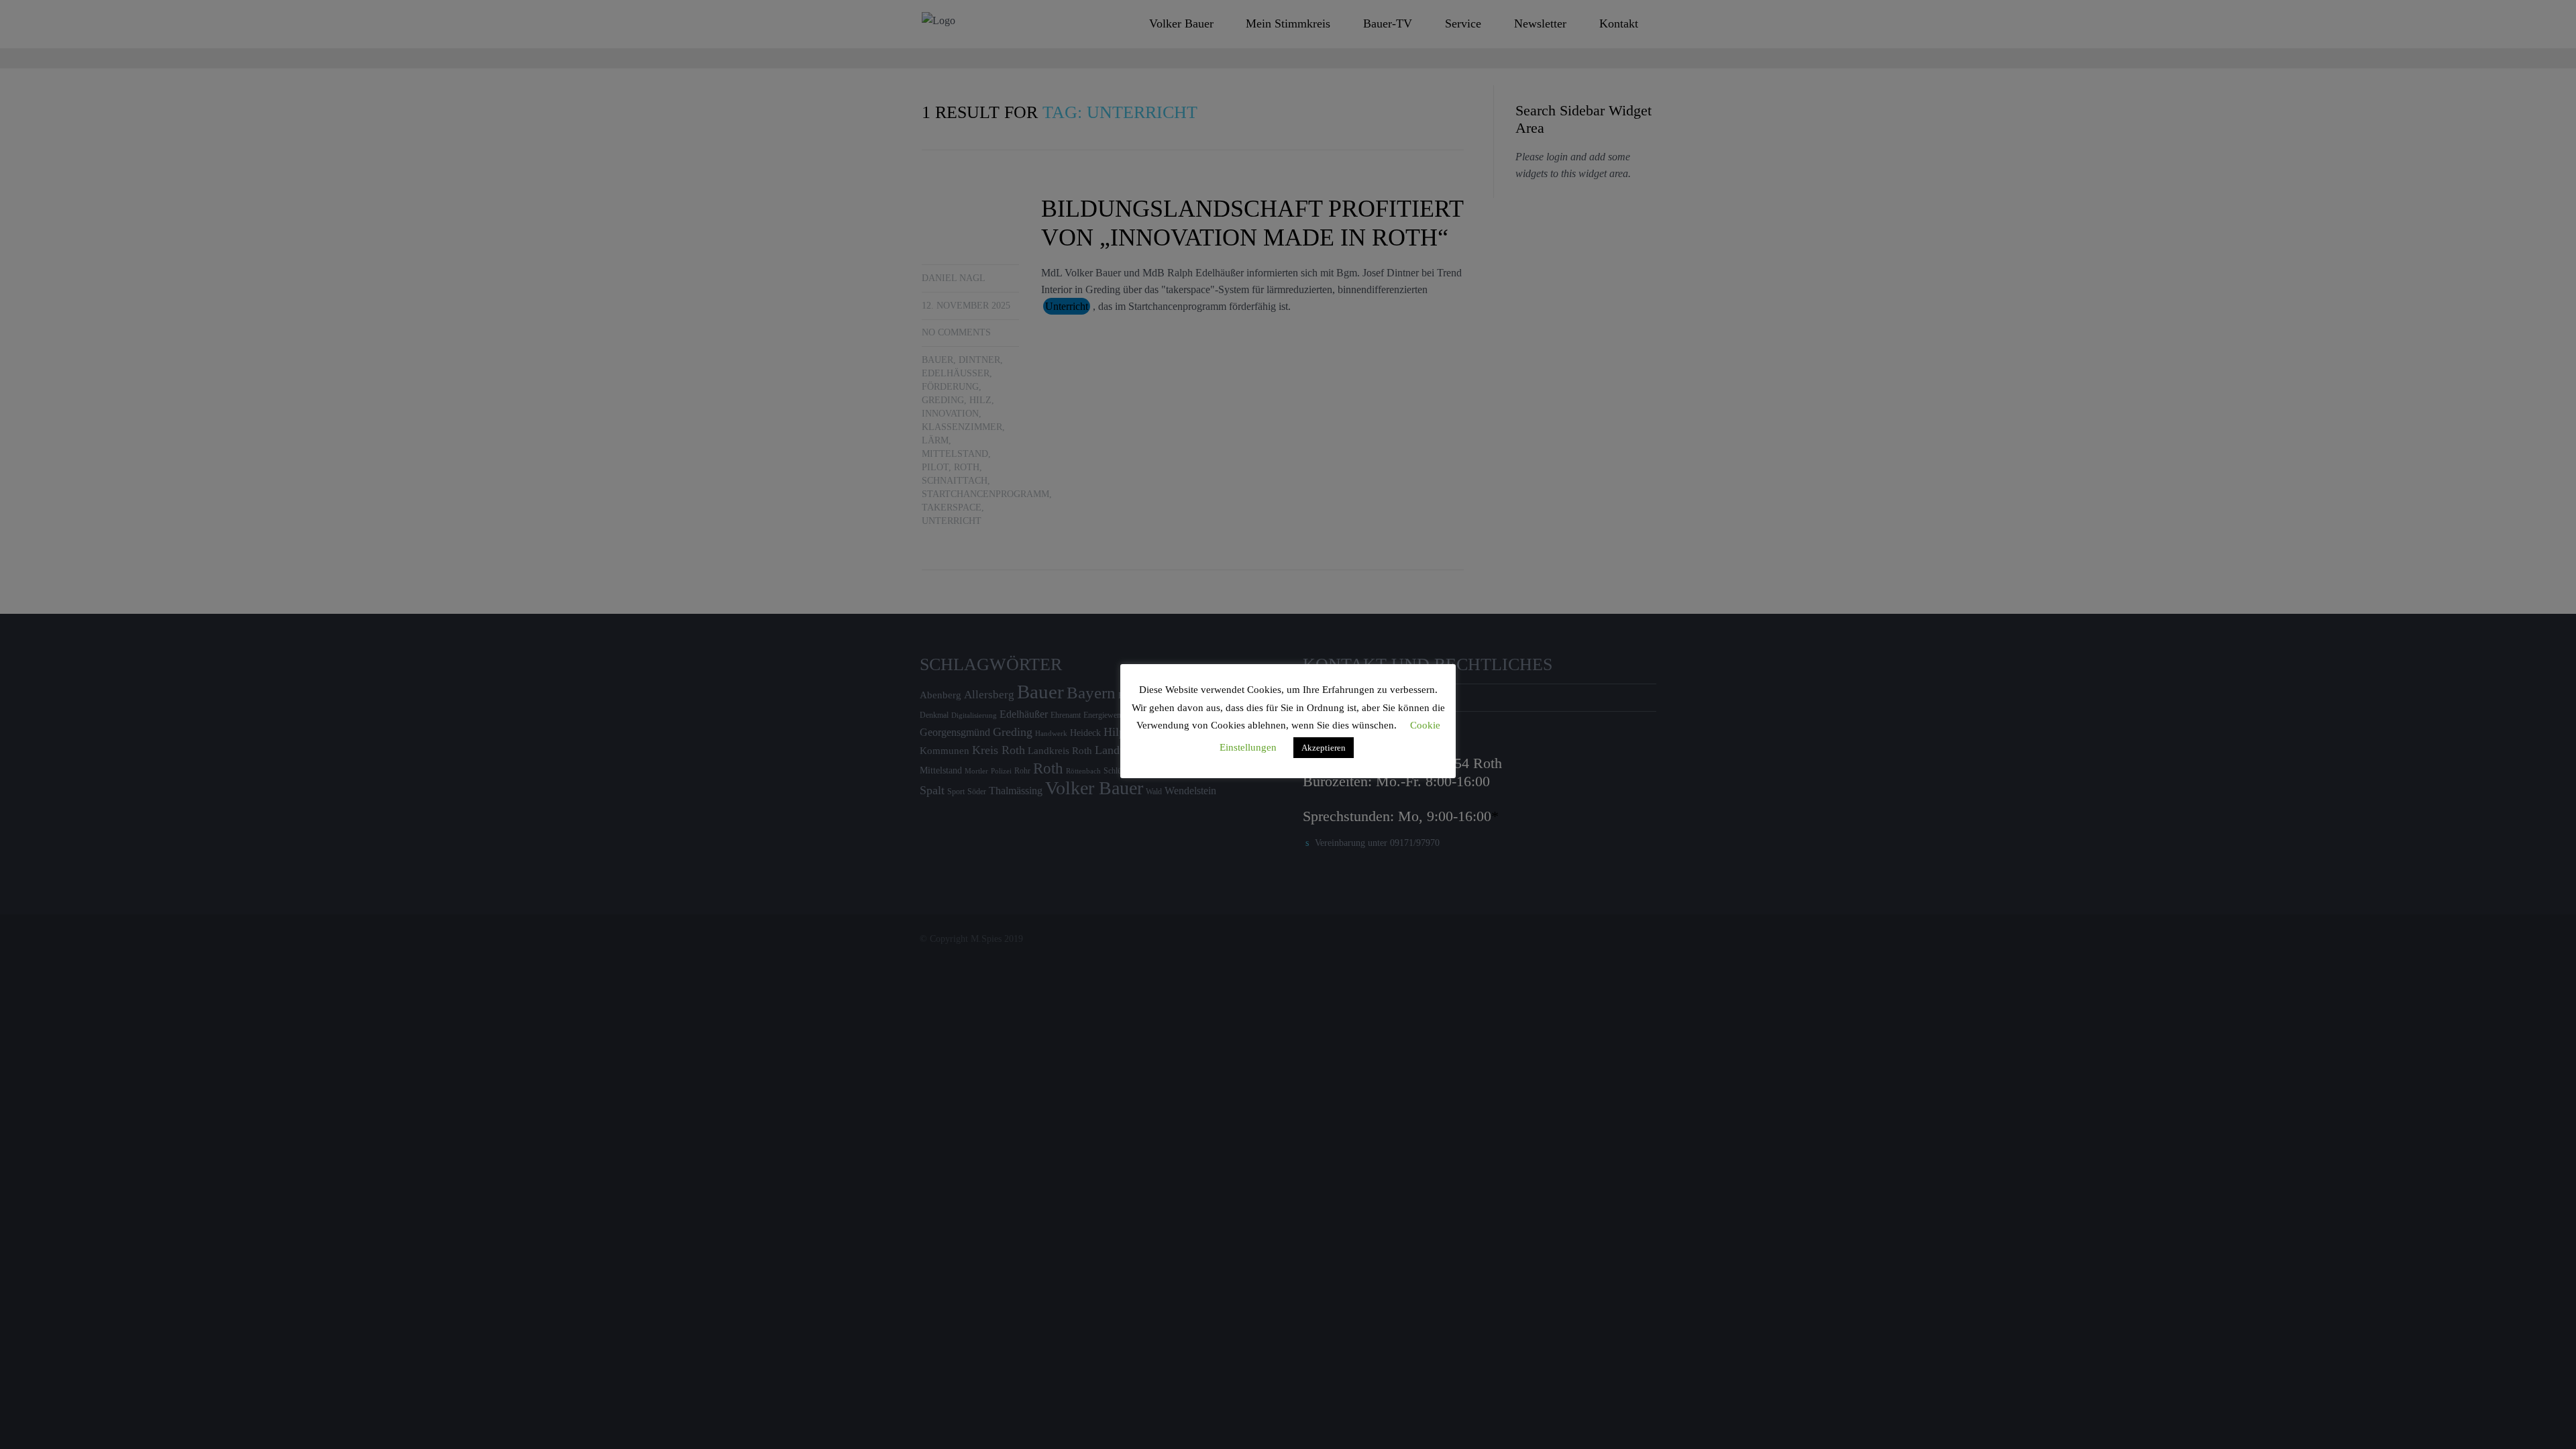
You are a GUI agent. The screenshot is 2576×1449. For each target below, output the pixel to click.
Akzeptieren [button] (1324, 748)
